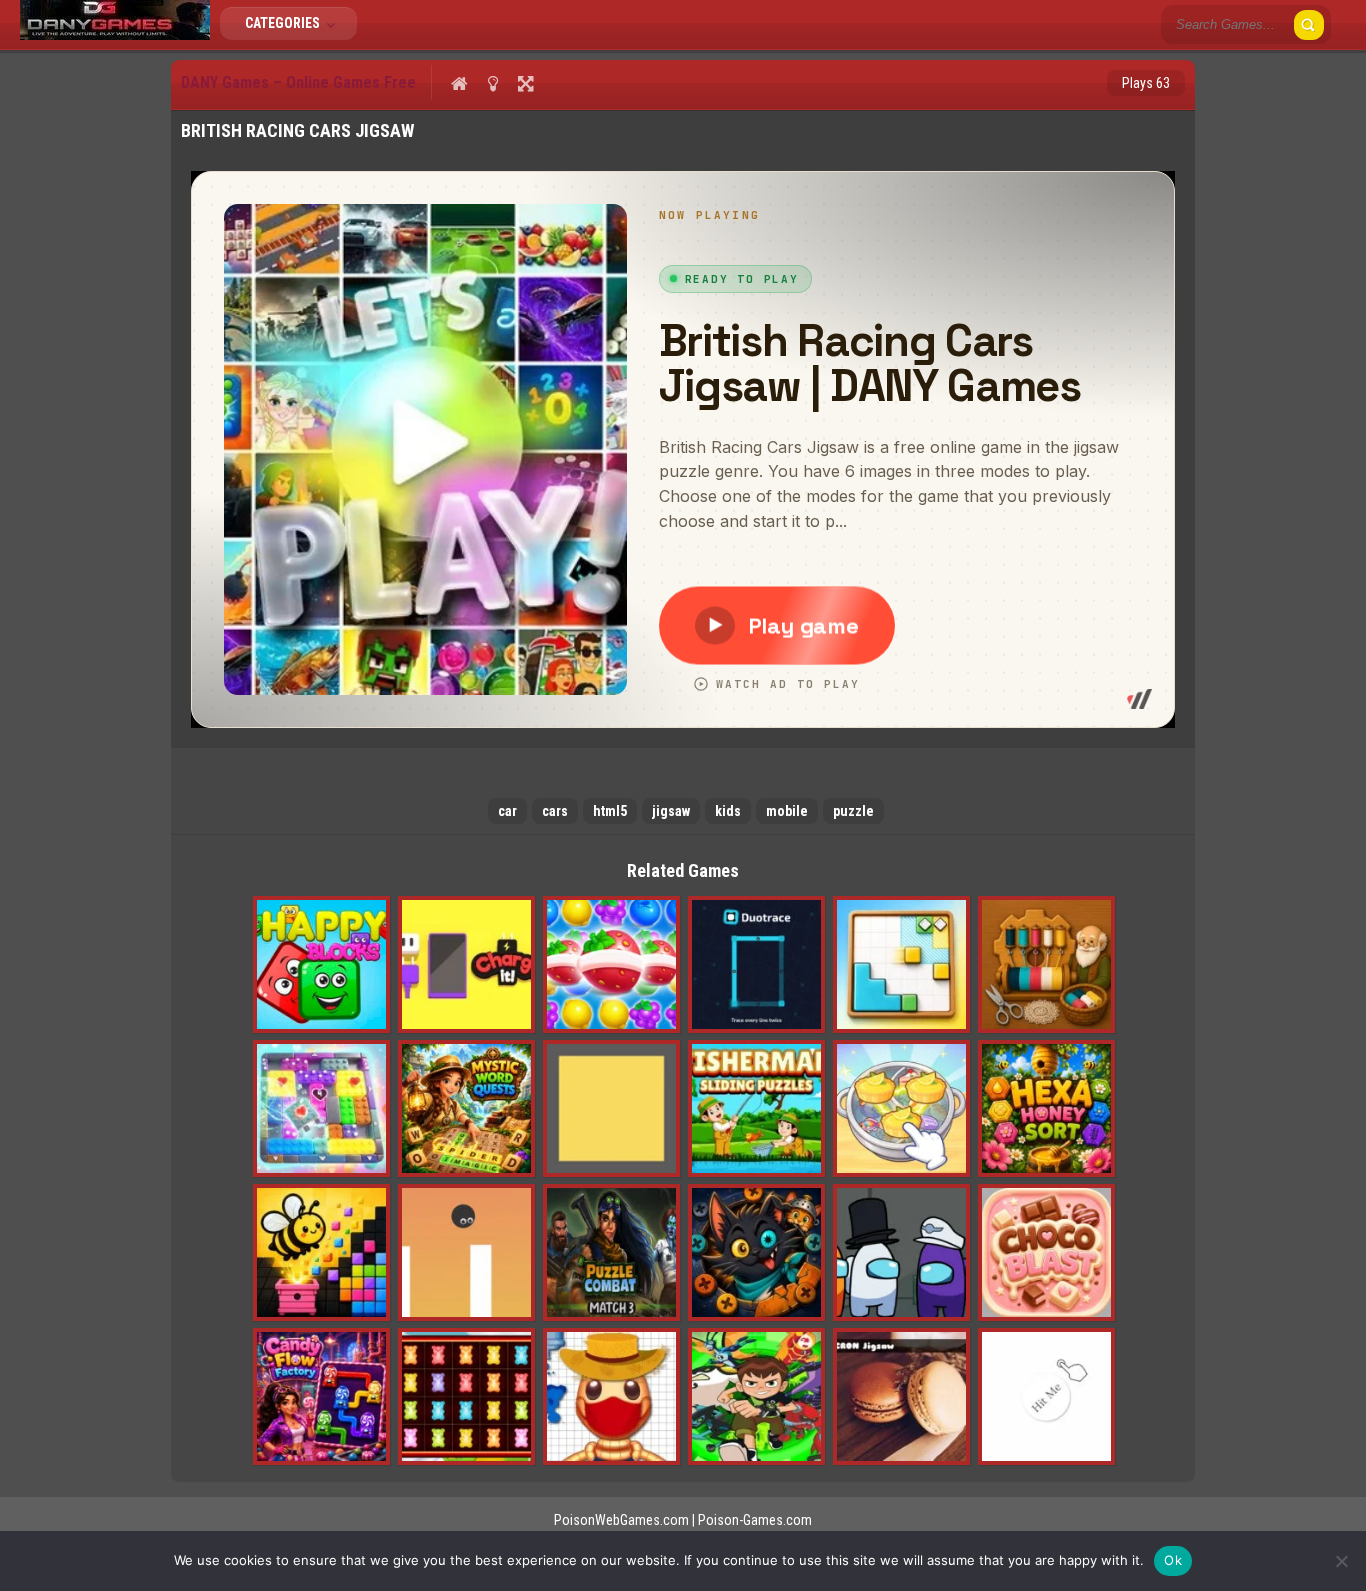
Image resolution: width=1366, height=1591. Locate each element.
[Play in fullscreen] (525, 83)
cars (555, 811)
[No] (1341, 1561)
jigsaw (671, 811)
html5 (610, 811)
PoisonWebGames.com (621, 1520)
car (507, 811)
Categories (284, 23)
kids (728, 811)
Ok (1173, 1560)
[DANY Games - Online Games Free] (115, 35)
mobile (787, 811)
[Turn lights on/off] (492, 83)
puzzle (853, 811)
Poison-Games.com (755, 1520)
